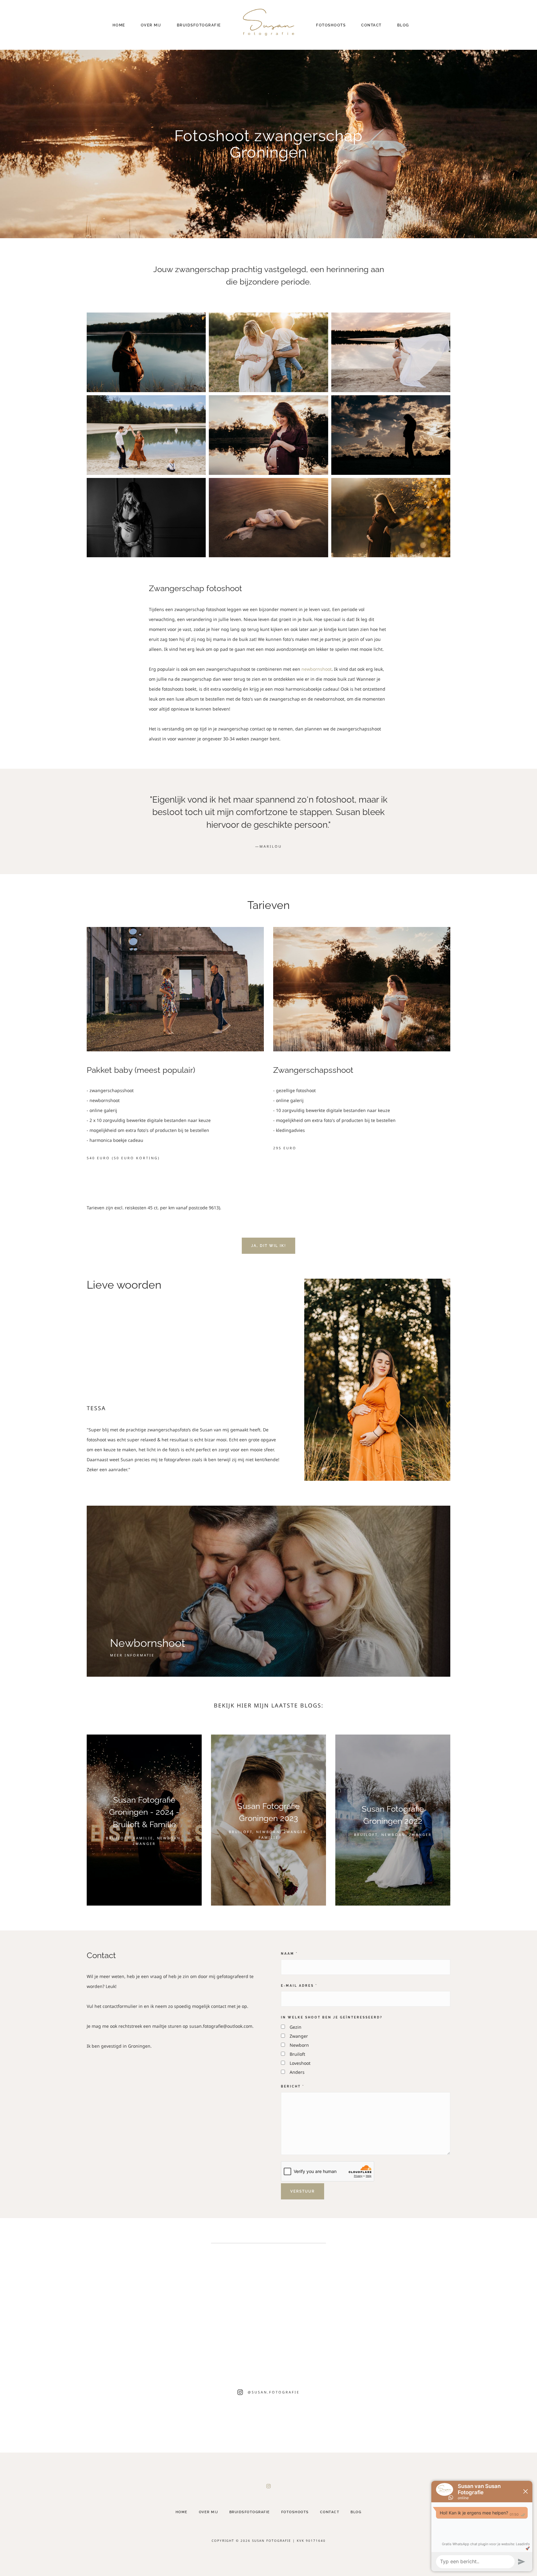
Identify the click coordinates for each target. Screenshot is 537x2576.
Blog (403, 25)
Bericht (293, 2086)
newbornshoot (317, 669)
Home (119, 25)
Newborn (299, 2045)
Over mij (151, 25)
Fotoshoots (331, 25)
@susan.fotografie (274, 2392)
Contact (371, 25)
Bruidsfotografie (199, 25)
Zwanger (299, 2036)
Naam (289, 1953)
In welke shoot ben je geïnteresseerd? (332, 2017)
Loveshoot (300, 2063)
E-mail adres (299, 1985)
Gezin (296, 2027)
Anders (297, 2072)
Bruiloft (297, 2054)
